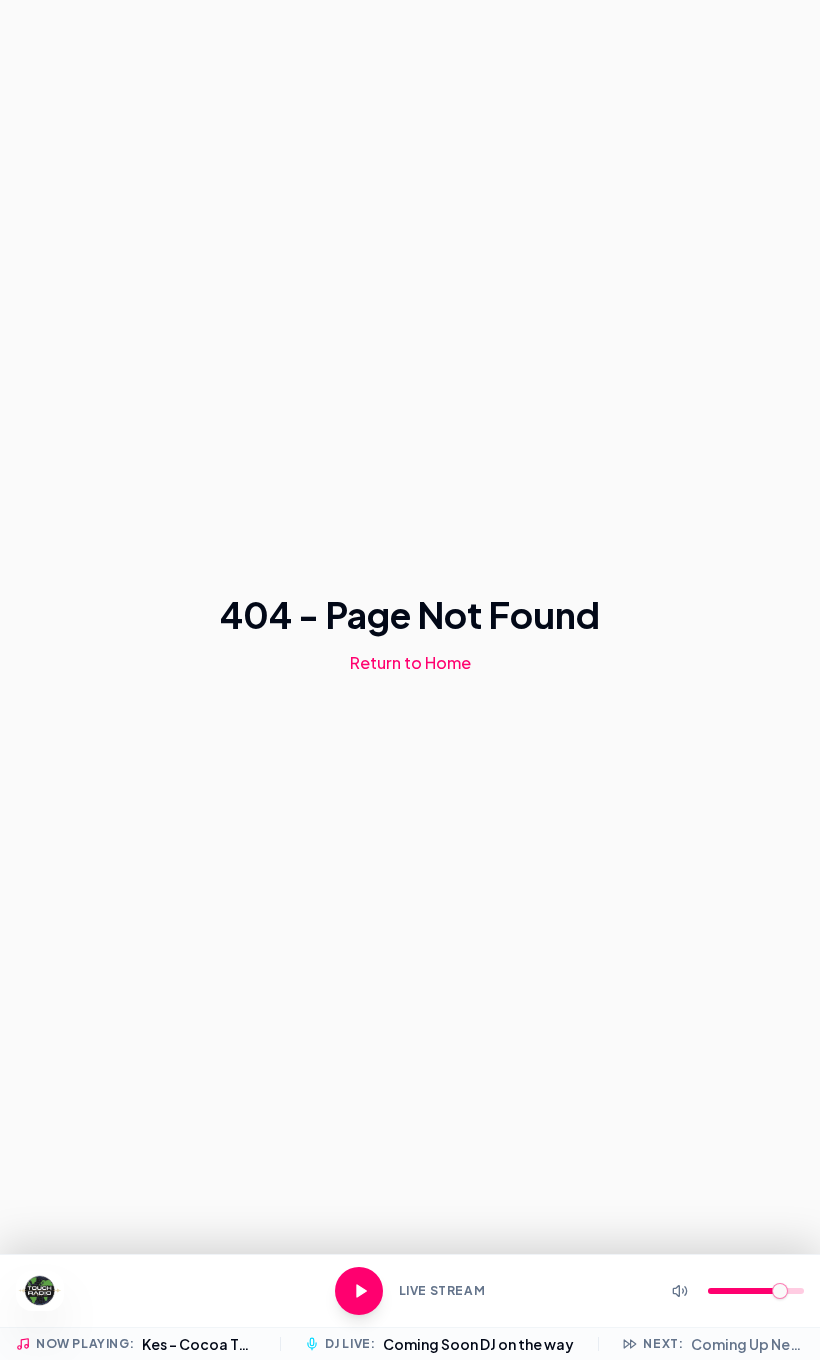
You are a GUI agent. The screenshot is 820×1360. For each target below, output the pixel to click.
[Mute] (680, 1291)
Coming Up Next (747, 1344)
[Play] (359, 1291)
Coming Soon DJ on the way (478, 1344)
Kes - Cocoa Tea (198, 1344)
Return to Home (410, 662)
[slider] (780, 1291)
